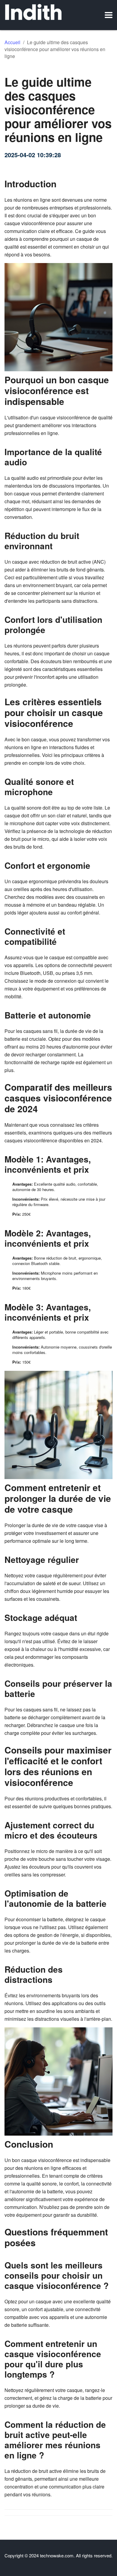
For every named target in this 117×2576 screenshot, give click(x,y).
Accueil (12, 42)
